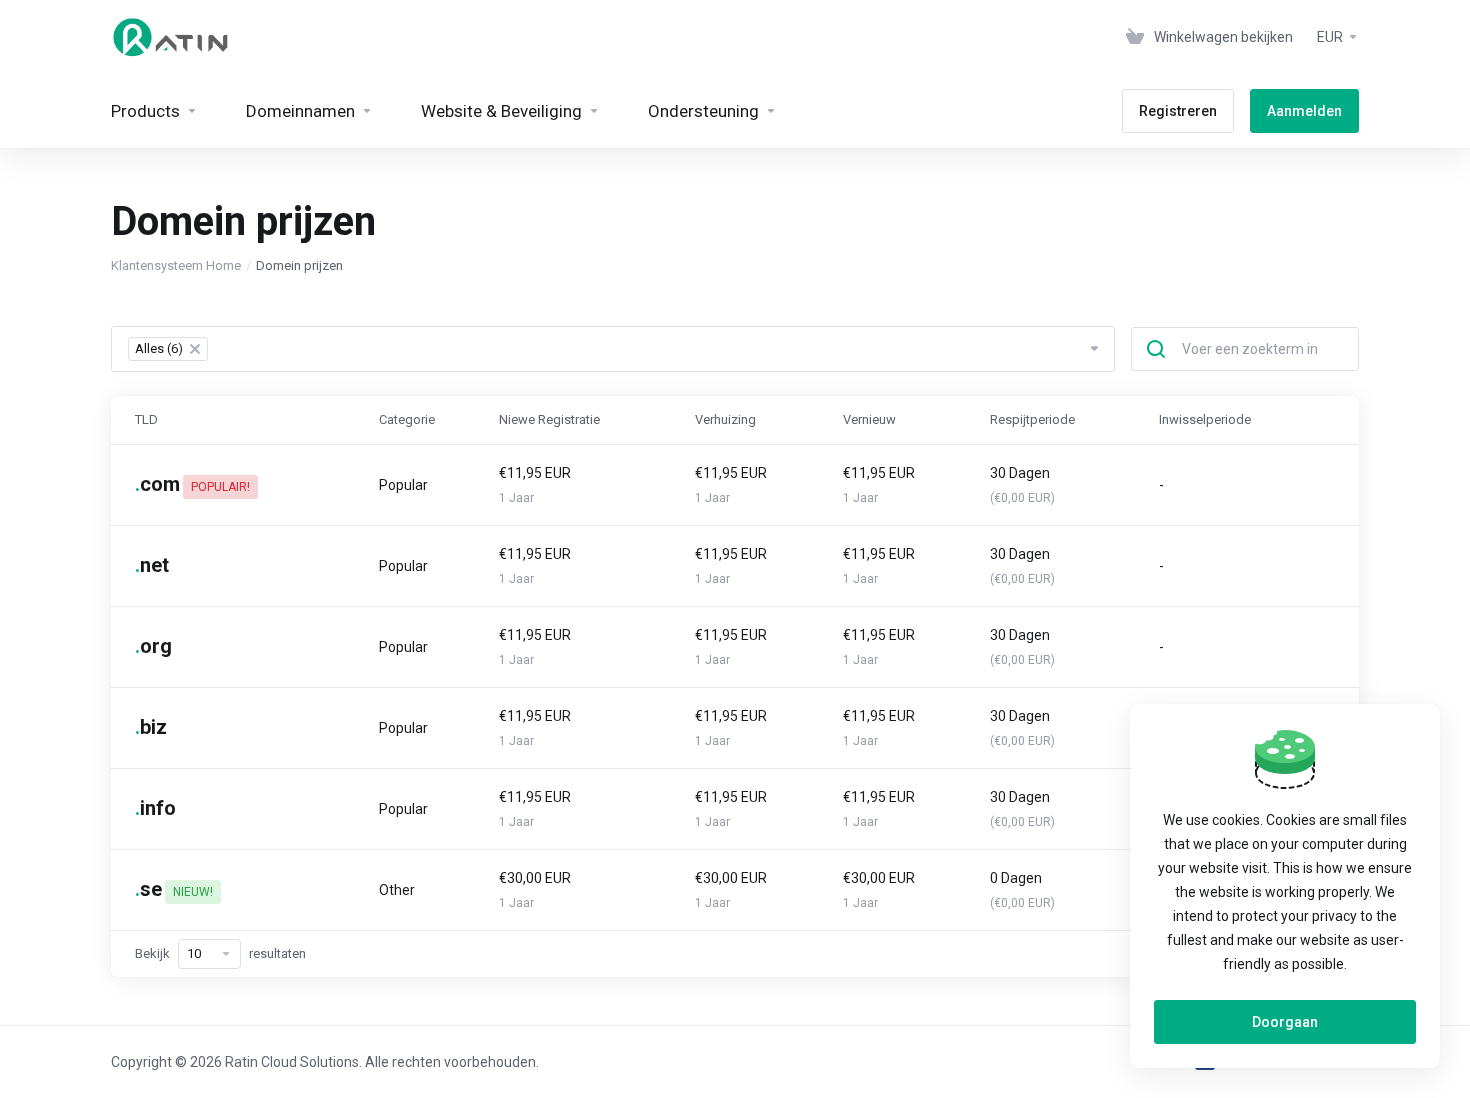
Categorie (407, 419)
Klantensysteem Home (176, 265)
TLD (146, 419)
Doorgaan (1285, 1022)
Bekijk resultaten (220, 953)
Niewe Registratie (549, 419)
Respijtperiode (1032, 419)
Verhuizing (725, 419)
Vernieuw (869, 419)
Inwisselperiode (1205, 419)
